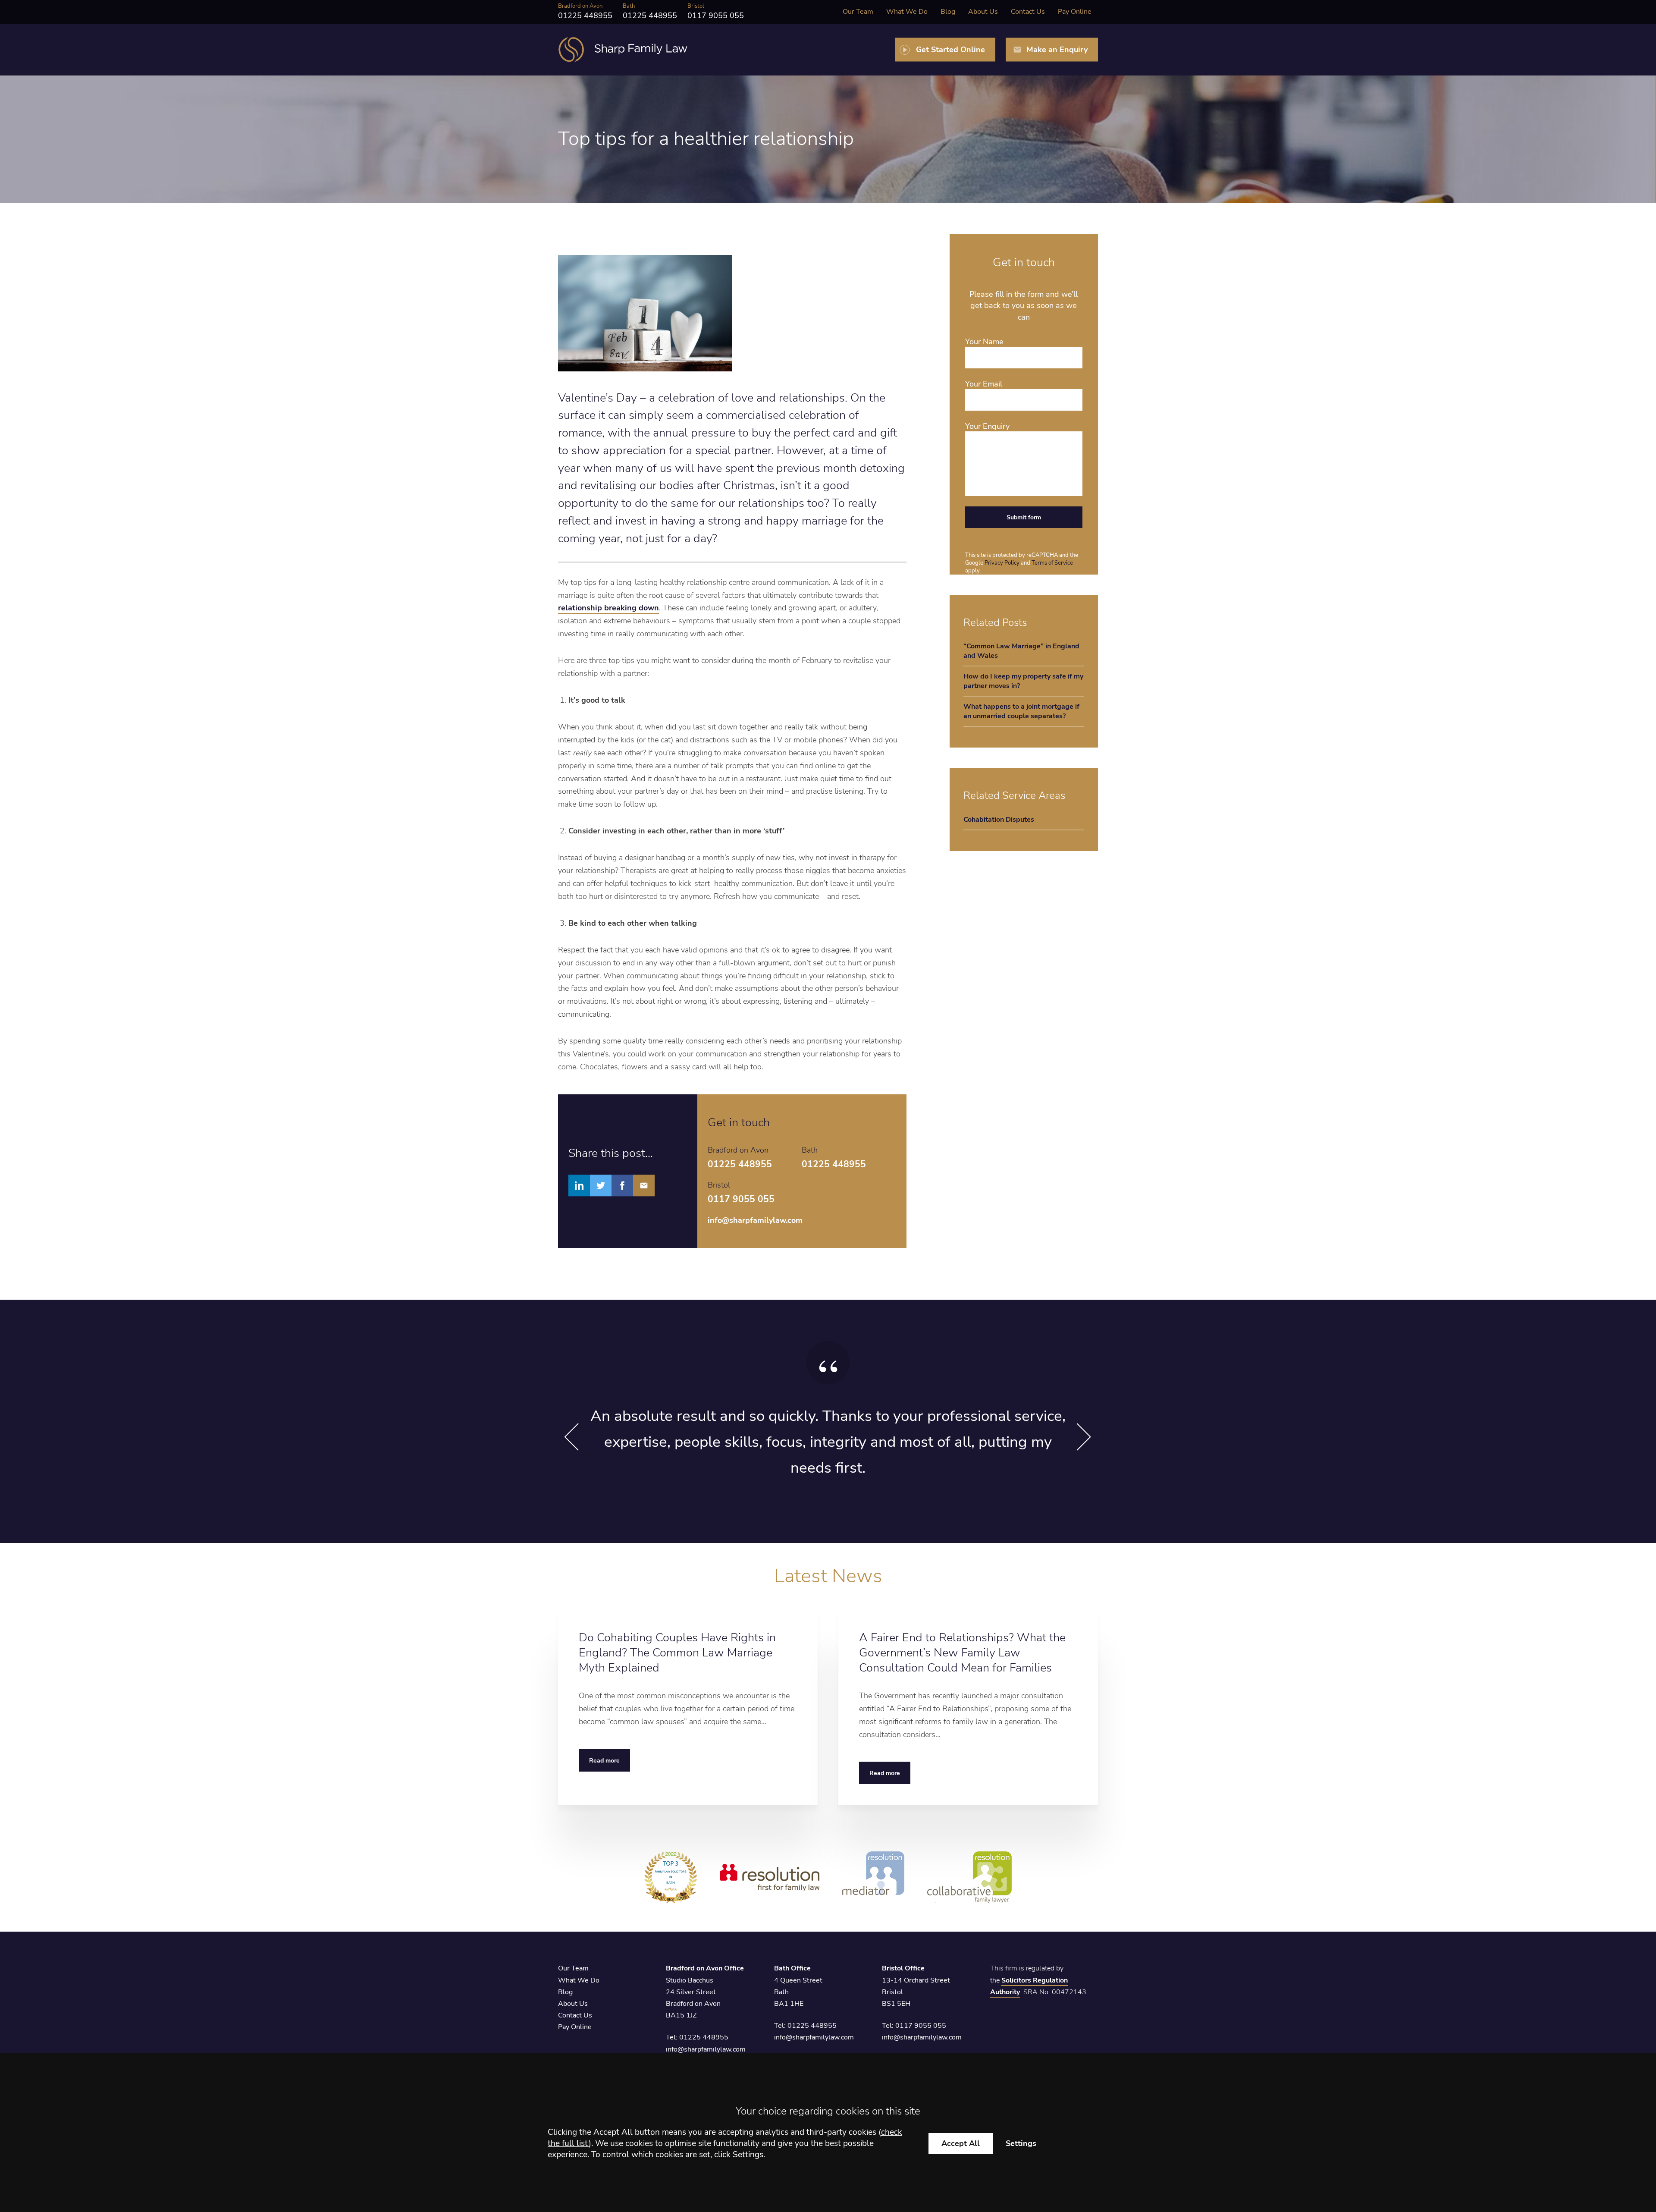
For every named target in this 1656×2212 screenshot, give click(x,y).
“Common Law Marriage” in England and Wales (1021, 651)
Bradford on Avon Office (705, 1968)
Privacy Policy (1002, 563)
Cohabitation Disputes (999, 820)
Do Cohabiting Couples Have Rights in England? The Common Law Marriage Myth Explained (677, 1653)
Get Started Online (950, 50)
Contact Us (1028, 12)
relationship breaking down (608, 608)
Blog (948, 12)
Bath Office (792, 1968)
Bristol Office (903, 1968)
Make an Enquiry (1057, 50)
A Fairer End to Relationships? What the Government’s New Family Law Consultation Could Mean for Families (962, 1653)
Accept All (961, 2143)
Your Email (984, 384)
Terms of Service (1052, 563)
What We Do (907, 12)
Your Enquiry (987, 426)
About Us (983, 12)
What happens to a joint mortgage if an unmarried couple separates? (1021, 711)
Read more (604, 1760)
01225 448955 (704, 2037)
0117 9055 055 (921, 2026)
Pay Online (1075, 12)
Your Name (984, 342)
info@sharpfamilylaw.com (755, 1220)
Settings (1021, 2143)
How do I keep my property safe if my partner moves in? (1023, 681)
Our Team (858, 12)
